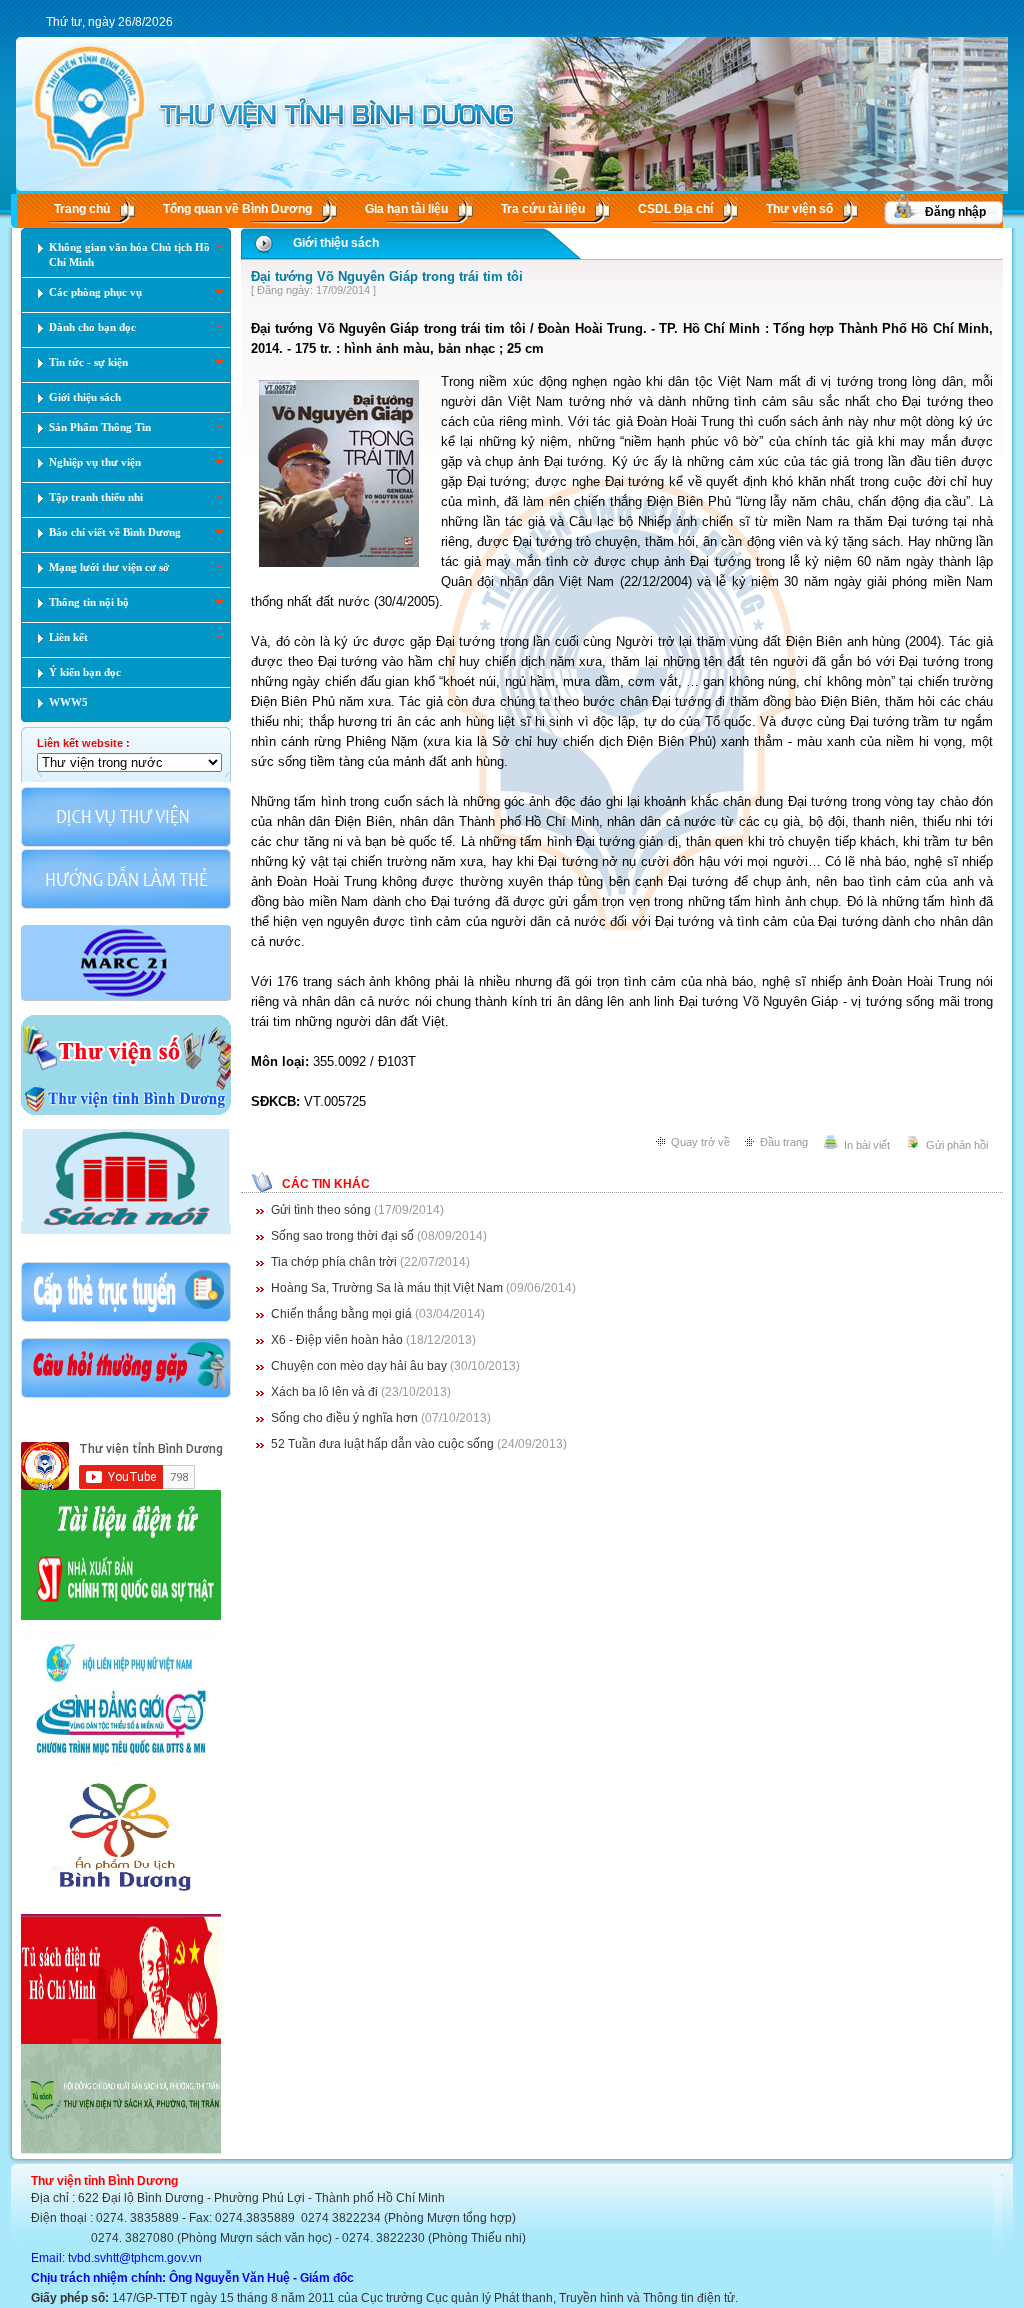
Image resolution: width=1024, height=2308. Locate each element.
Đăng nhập (955, 212)
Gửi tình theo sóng (321, 1210)
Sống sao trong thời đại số (344, 1236)
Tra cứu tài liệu (543, 209)
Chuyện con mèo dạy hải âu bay (360, 1366)
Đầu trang (784, 1142)
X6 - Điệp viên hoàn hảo (338, 1340)
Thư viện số (799, 209)
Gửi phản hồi (957, 1145)
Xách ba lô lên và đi (326, 1392)
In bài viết (867, 1145)
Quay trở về (700, 1142)
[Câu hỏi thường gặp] (126, 1396)
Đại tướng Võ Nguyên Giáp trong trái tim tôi (387, 276)
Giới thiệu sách (336, 243)
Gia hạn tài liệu (406, 209)
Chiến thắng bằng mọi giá (343, 1314)
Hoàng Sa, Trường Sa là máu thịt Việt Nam (388, 1288)
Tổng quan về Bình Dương (237, 209)
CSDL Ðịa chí (675, 209)
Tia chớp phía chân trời (335, 1262)
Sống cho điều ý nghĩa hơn (346, 1418)
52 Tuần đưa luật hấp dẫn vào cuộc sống (384, 1444)
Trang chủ (82, 209)
